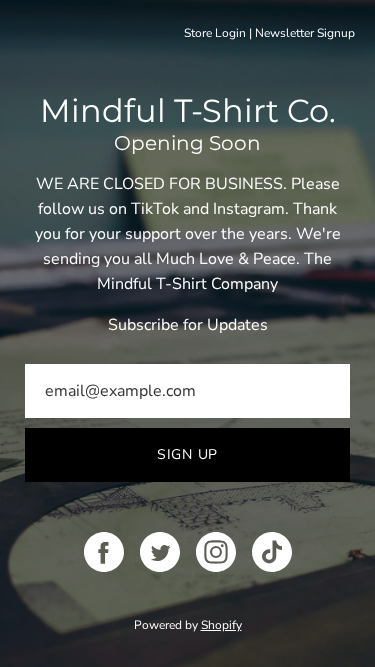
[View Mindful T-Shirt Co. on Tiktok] (272, 552)
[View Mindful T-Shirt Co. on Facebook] (104, 552)
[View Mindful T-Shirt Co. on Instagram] (216, 552)
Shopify (221, 625)
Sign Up (187, 454)
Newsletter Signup (305, 33)
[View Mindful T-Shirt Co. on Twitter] (160, 552)
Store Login (215, 33)
